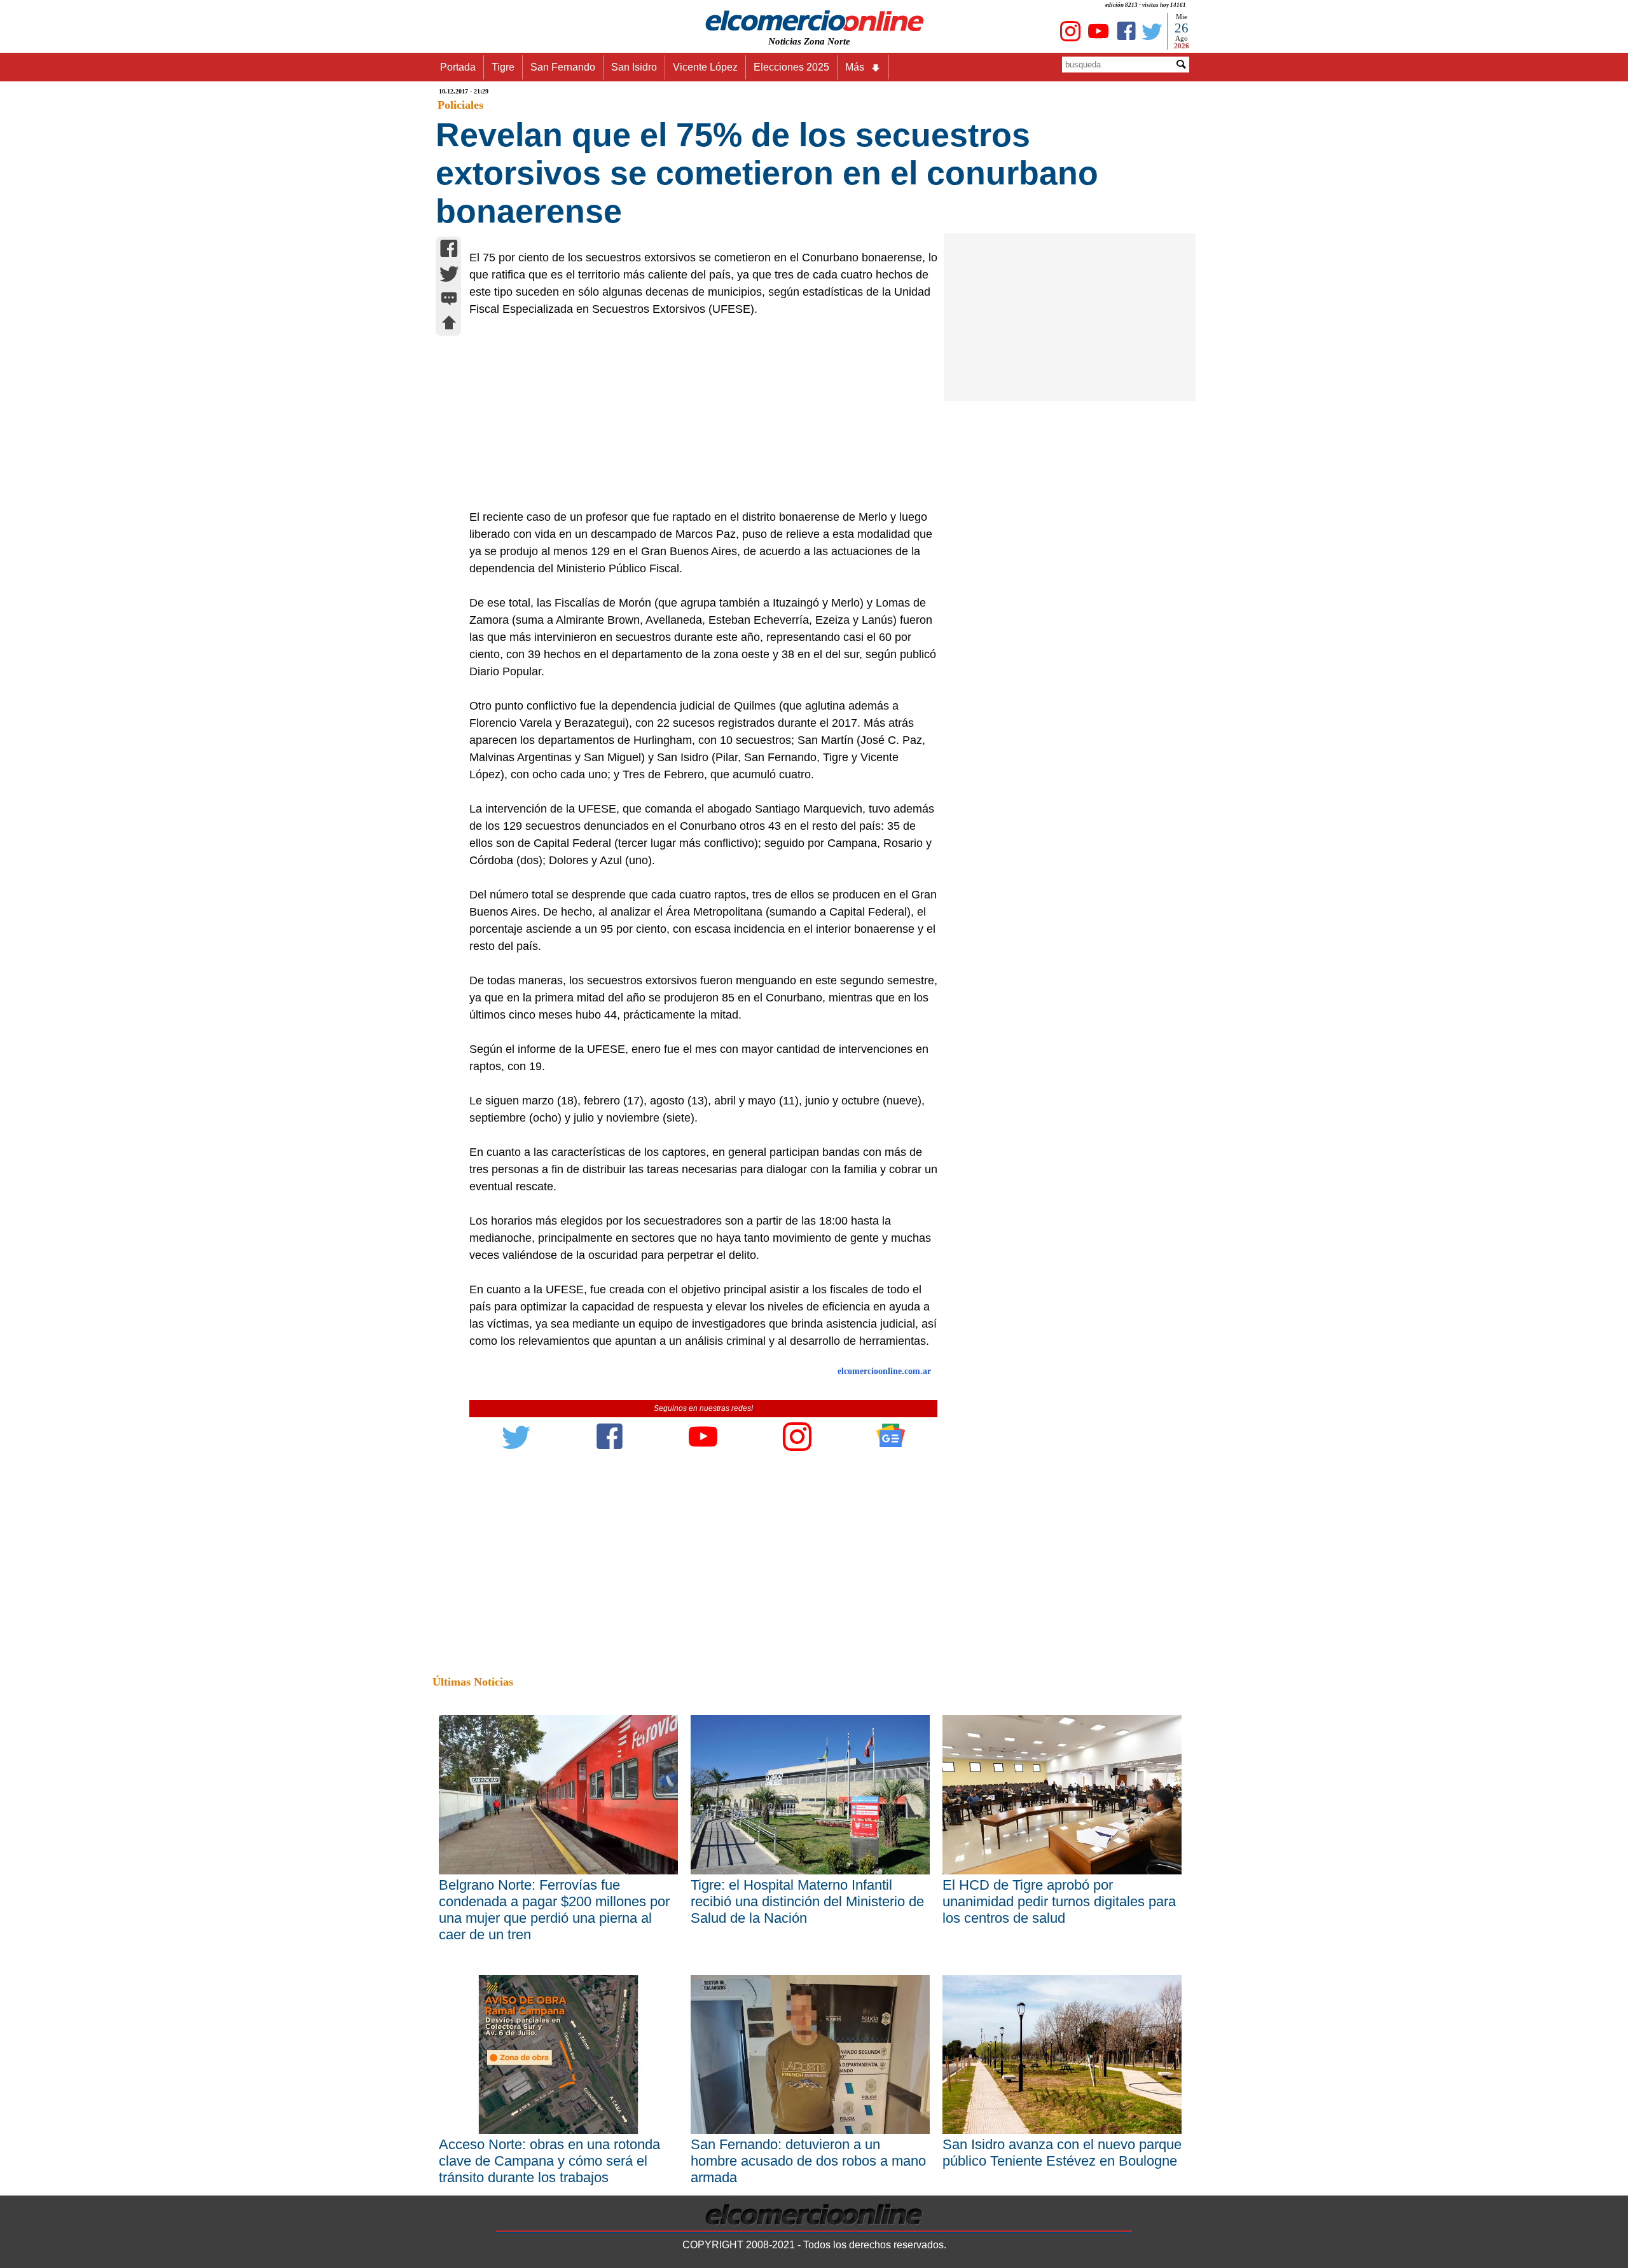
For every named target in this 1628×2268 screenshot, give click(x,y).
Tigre (503, 67)
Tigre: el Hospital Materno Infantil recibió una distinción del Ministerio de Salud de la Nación (807, 1901)
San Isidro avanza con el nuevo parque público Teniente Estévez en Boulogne (1062, 2153)
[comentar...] (449, 300)
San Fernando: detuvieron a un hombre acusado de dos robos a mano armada (808, 2161)
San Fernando (563, 67)
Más (855, 67)
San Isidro (634, 67)
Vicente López (705, 67)
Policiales (460, 105)
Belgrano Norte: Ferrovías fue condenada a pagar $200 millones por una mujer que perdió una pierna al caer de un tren (554, 1910)
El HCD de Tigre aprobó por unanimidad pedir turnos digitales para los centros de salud (1059, 1901)
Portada (458, 67)
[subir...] (449, 325)
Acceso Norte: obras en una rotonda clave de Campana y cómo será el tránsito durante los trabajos (549, 2161)
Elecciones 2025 (791, 67)
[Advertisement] (696, 413)
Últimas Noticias (473, 1682)
